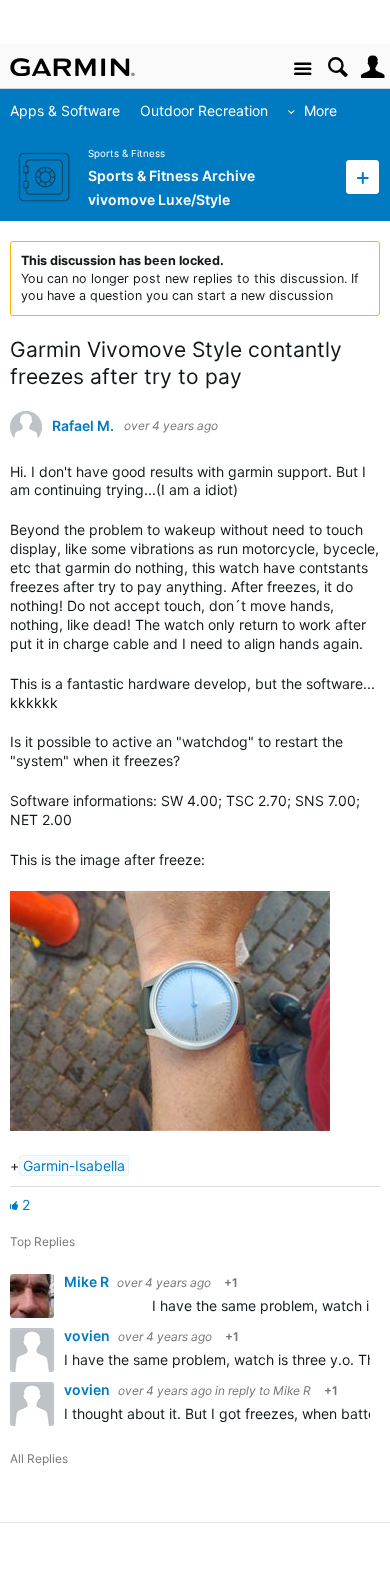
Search (337, 67)
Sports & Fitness (126, 153)
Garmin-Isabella (74, 1165)
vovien (88, 1335)
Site (302, 69)
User (372, 67)
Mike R (88, 1281)
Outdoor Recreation (204, 110)
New (362, 176)
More (320, 110)
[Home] (72, 67)
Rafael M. (83, 426)
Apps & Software (65, 110)
